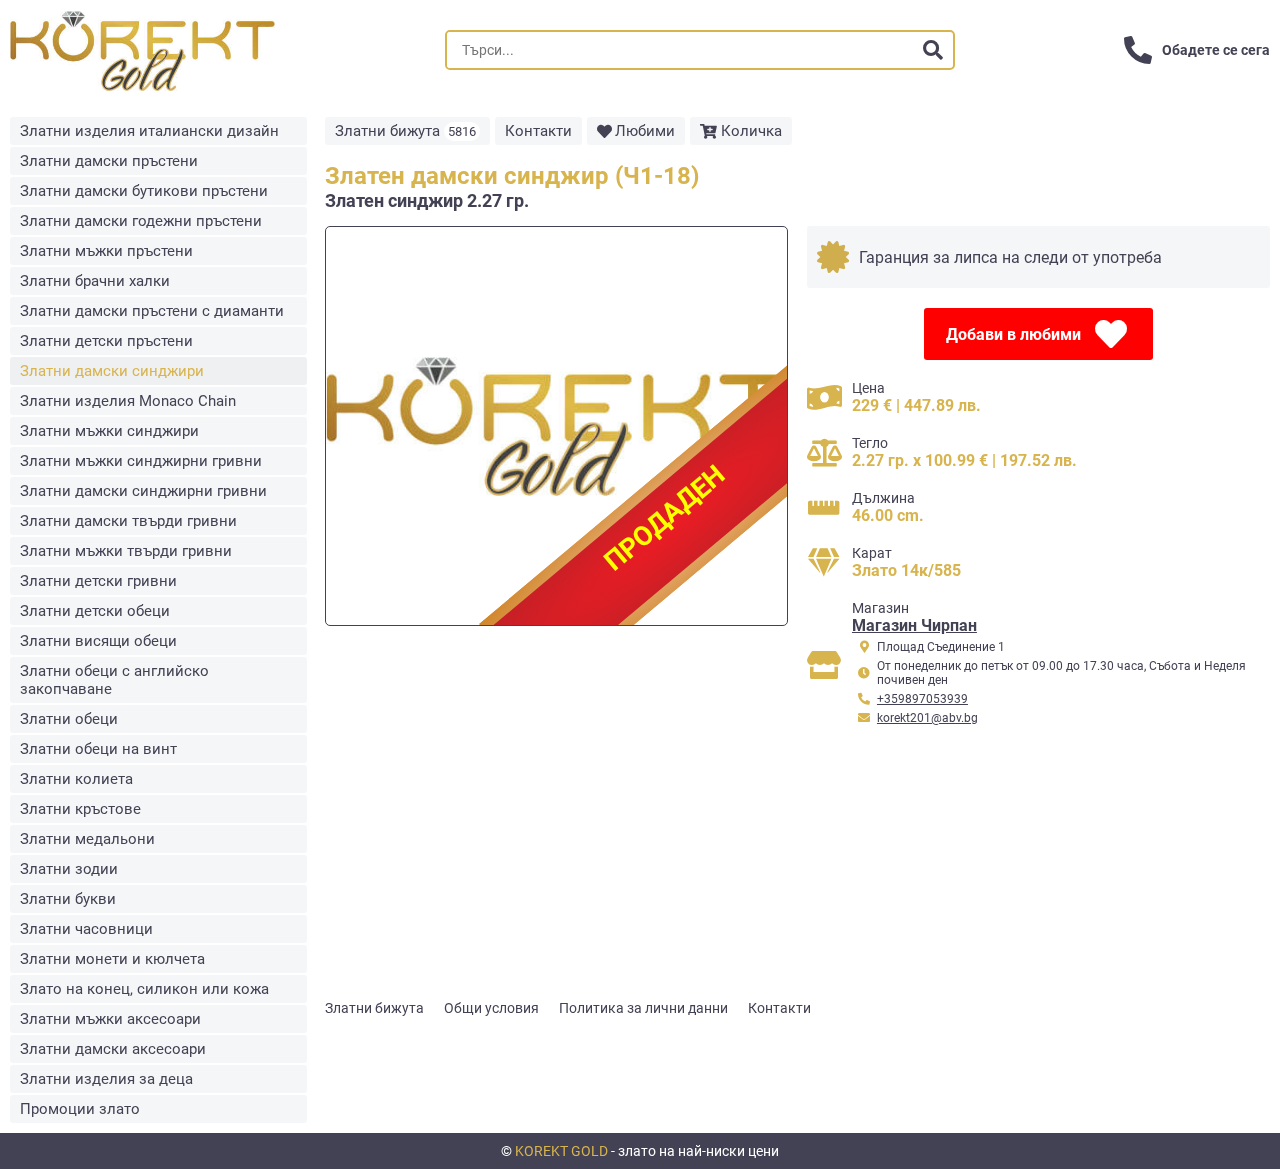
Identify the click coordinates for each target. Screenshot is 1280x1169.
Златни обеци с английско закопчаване (114, 680)
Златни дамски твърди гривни (128, 521)
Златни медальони (87, 839)
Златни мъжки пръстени (106, 251)
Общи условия (491, 1008)
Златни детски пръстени (106, 341)
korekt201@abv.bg (927, 718)
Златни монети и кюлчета (112, 959)
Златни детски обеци (95, 611)
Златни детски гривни (98, 581)
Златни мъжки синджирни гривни (141, 461)
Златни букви (68, 899)
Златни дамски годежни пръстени (141, 221)
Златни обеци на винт (98, 749)
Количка (751, 131)
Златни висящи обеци (98, 641)
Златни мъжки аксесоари (110, 1019)
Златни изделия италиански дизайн (149, 131)
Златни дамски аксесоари (113, 1049)
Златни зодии (69, 869)
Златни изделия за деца (106, 1079)
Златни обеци (69, 719)
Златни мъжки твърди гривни (126, 551)
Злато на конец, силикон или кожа (144, 989)
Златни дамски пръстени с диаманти (152, 311)
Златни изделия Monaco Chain (128, 401)
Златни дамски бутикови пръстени (144, 191)
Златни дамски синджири (112, 371)
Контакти (538, 131)
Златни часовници (86, 929)
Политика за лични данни (643, 1008)
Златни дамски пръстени (109, 161)
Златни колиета (76, 779)
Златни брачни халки (95, 281)
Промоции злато (80, 1109)
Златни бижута (405, 131)
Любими (645, 131)
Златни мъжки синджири (109, 431)
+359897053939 (922, 699)
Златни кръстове (80, 809)
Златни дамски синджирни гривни (143, 491)
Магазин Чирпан (914, 625)
